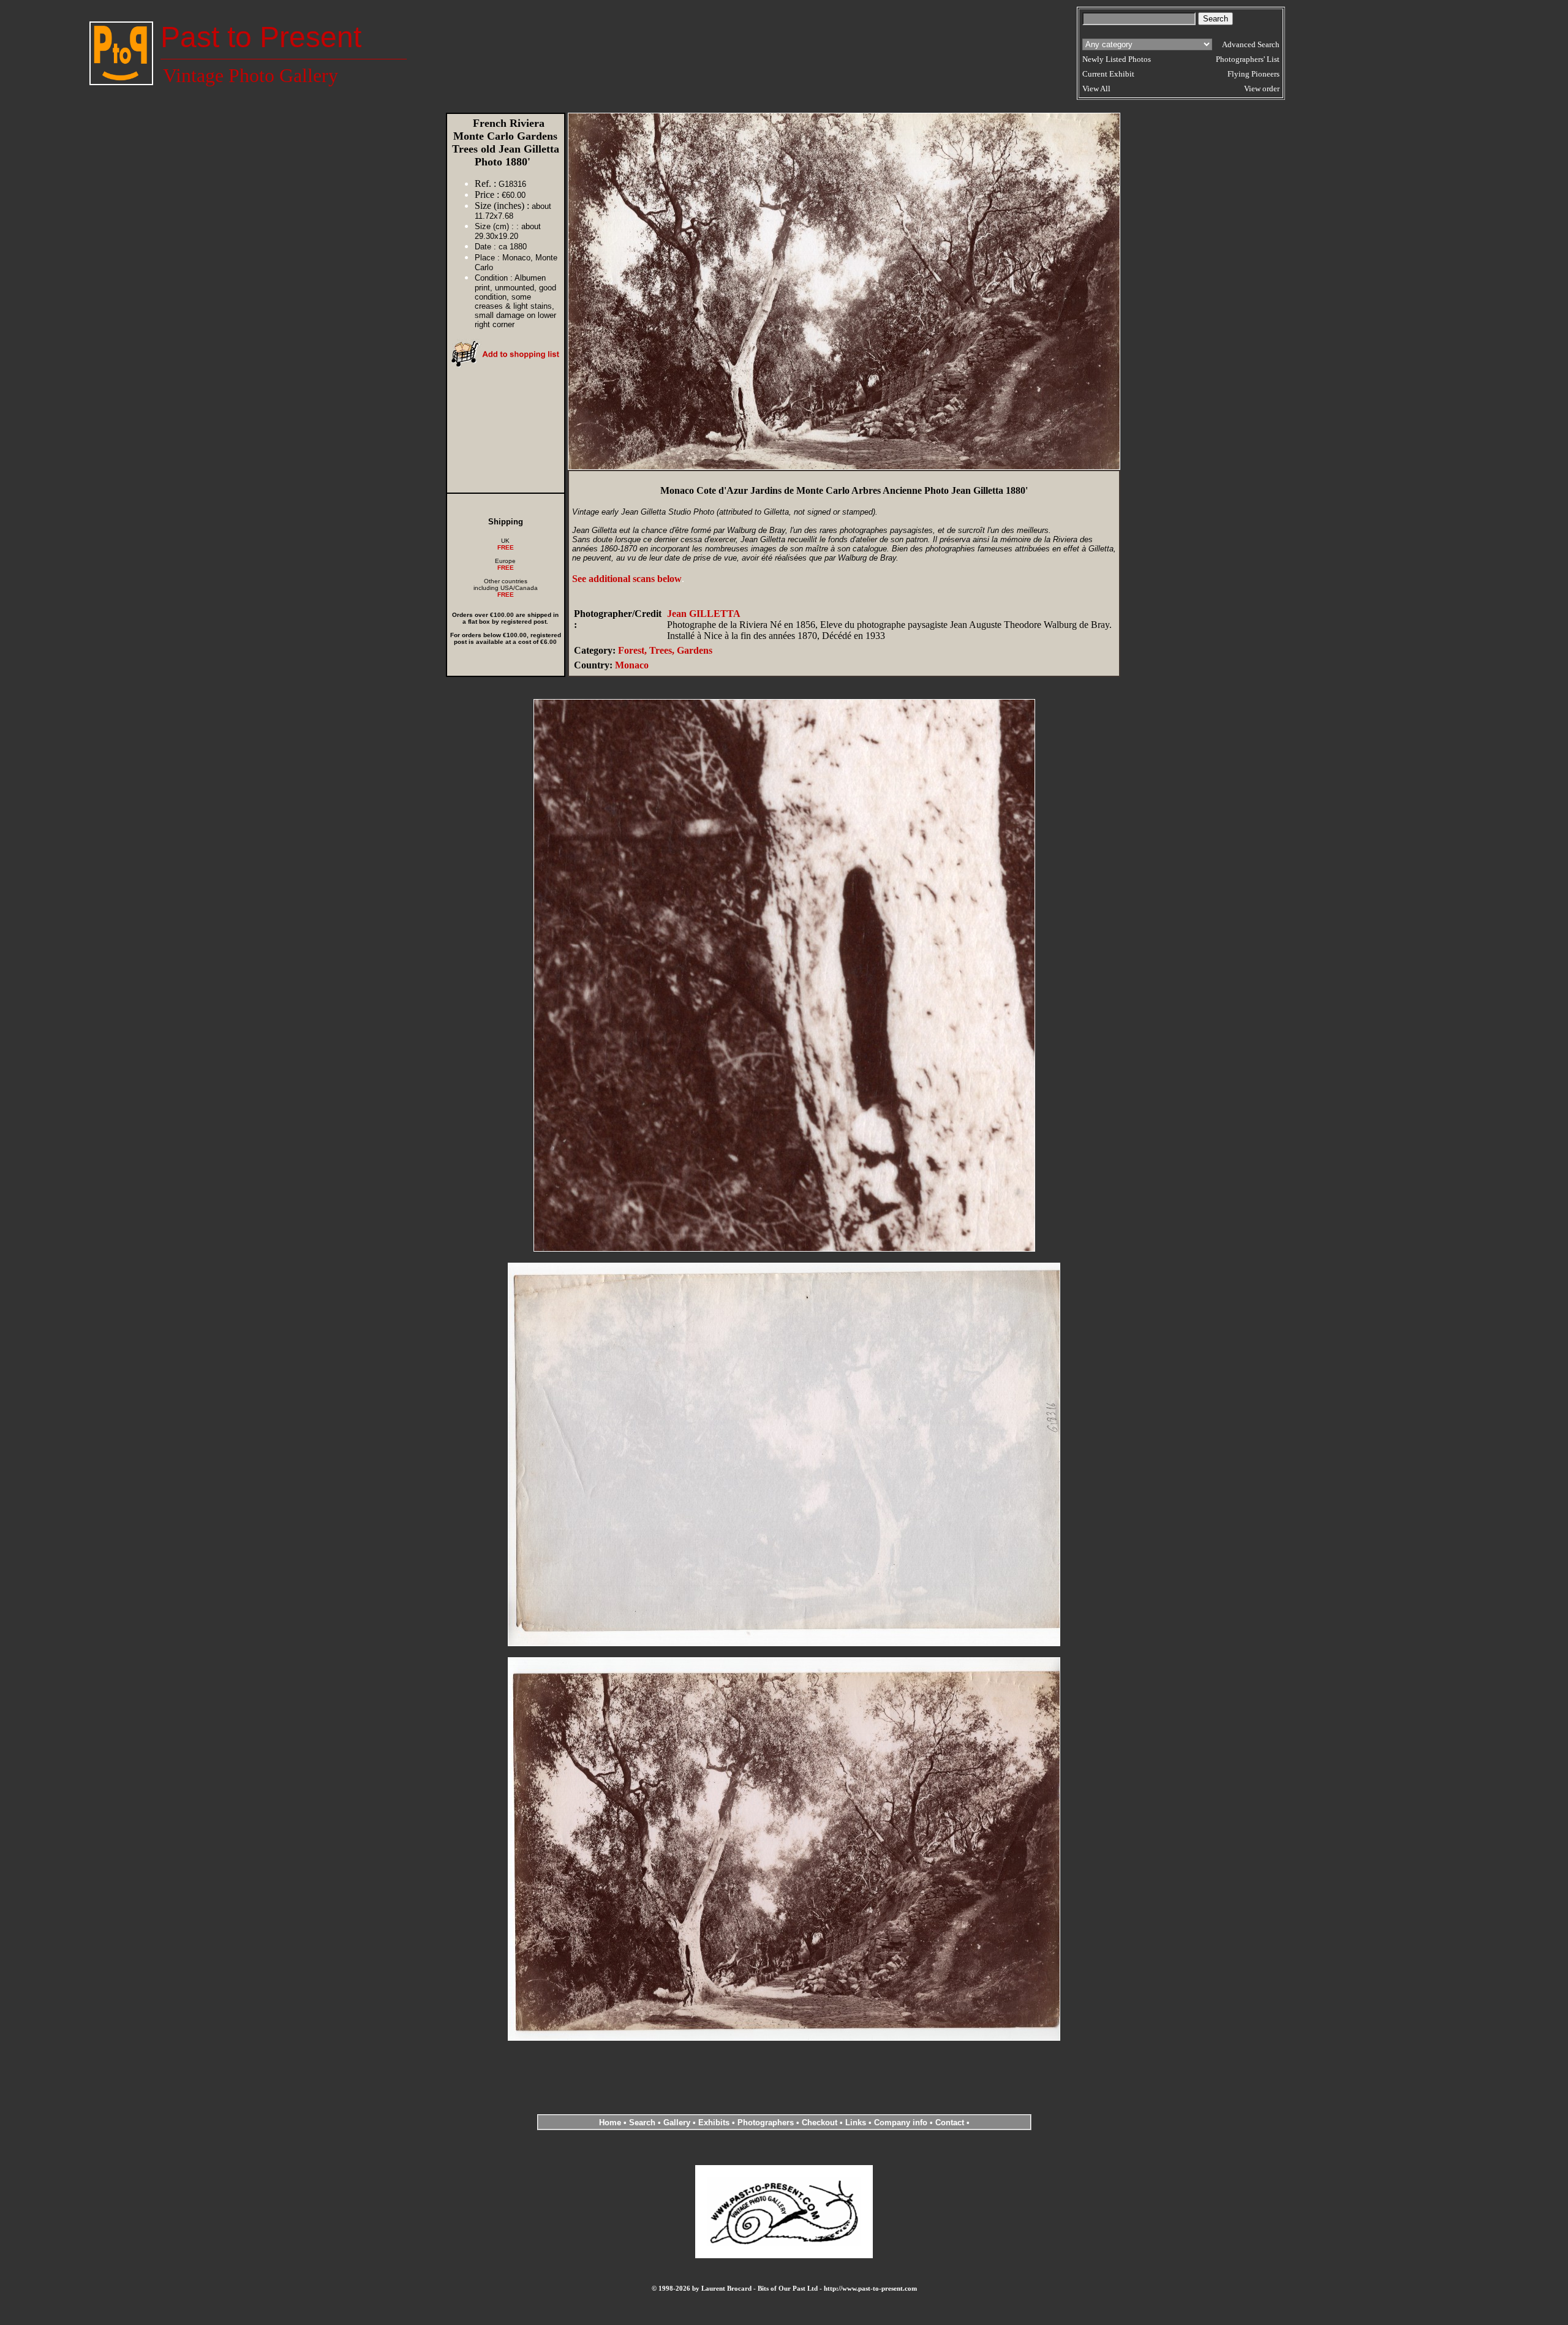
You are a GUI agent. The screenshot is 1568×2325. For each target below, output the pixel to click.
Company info (902, 2123)
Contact (950, 2123)
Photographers (766, 2123)
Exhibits (714, 2123)
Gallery (677, 2123)
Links (856, 2123)
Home (610, 2123)
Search (642, 2123)
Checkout (820, 2123)
